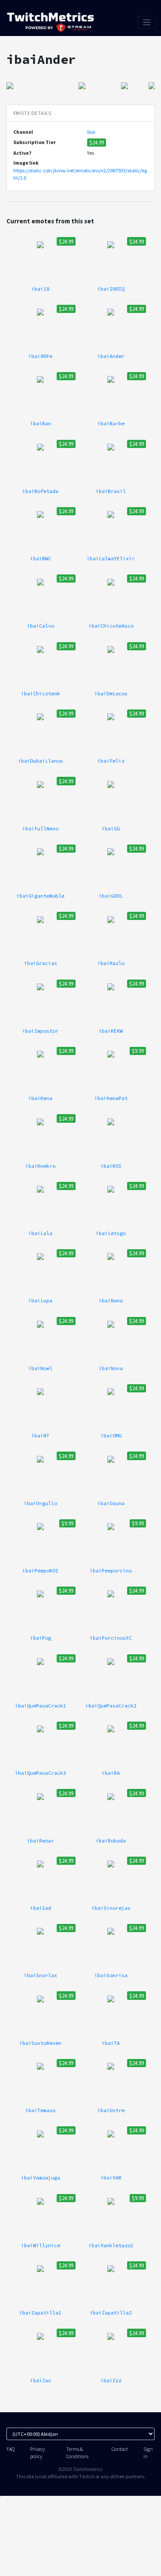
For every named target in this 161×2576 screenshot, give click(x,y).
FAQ (11, 2449)
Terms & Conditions (77, 2453)
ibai (91, 132)
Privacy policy (37, 2453)
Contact (120, 2449)
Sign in (148, 2453)
